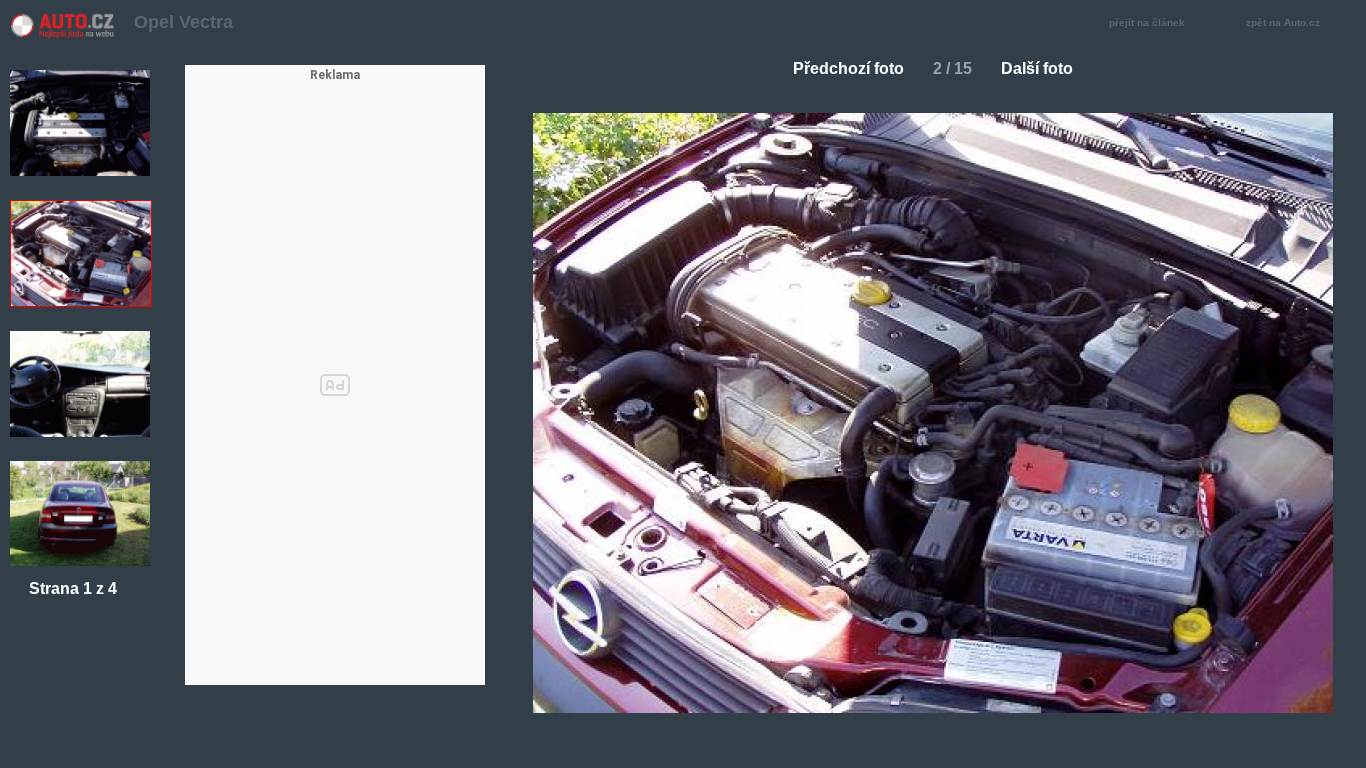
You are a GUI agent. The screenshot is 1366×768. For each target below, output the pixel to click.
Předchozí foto (848, 68)
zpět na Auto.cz (1283, 22)
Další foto (1037, 68)
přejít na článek (1147, 22)
